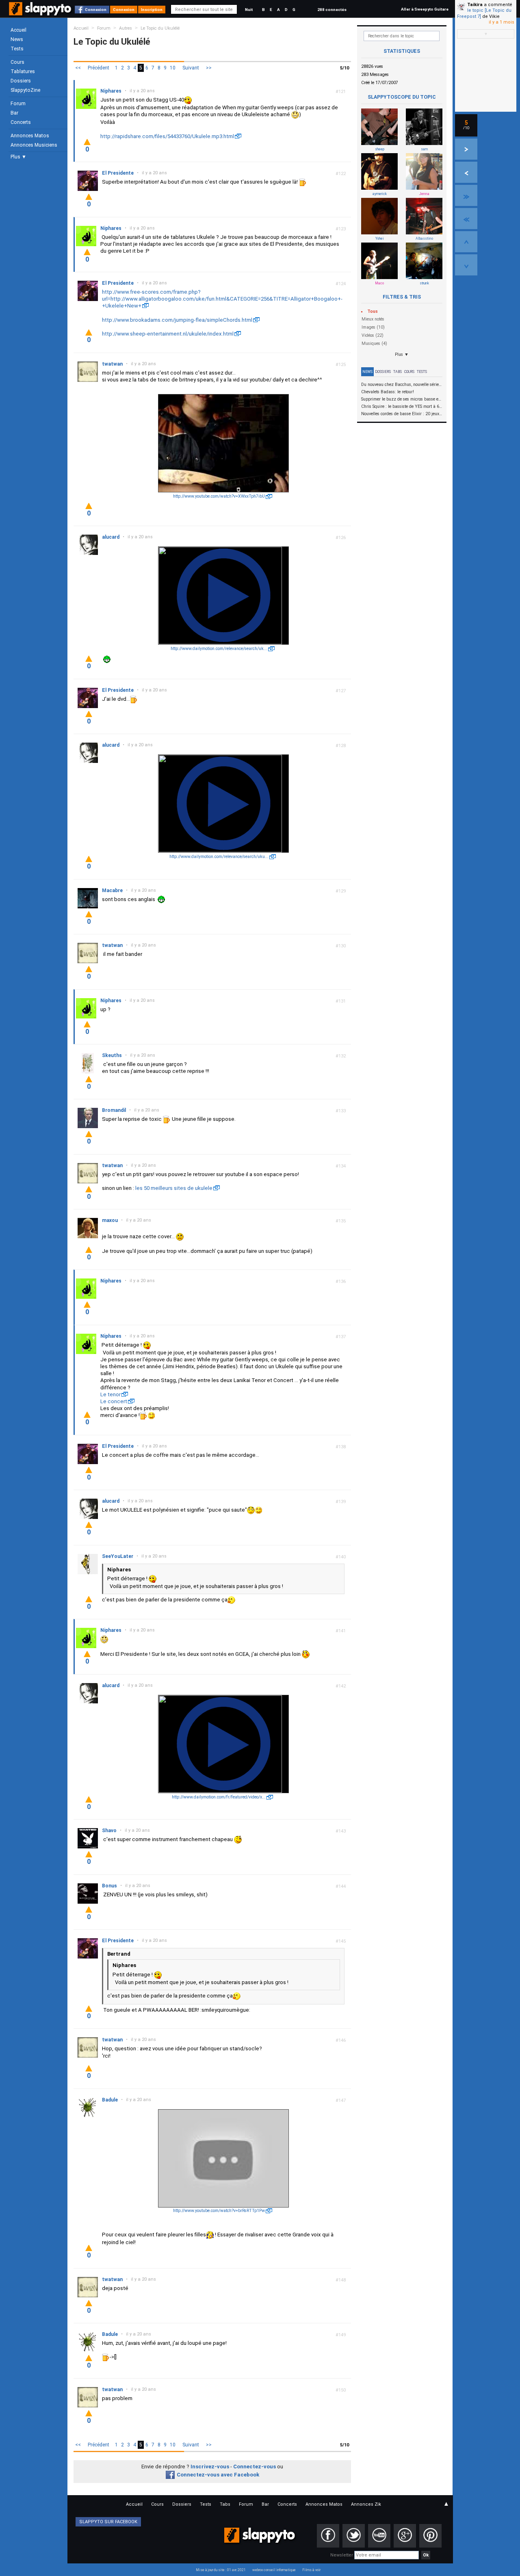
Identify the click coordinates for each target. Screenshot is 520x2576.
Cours (17, 62)
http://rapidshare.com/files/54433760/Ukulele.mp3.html (167, 136)
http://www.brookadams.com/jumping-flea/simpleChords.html (177, 320)
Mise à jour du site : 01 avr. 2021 (221, 2570)
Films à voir (311, 2570)
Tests (17, 49)
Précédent (99, 68)
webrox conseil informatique (274, 2570)
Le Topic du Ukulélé (160, 28)
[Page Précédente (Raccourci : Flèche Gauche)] (466, 172)
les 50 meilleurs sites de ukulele (174, 1188)
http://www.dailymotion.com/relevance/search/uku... (219, 857)
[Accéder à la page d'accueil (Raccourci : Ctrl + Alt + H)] (41, 13)
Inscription (152, 10)
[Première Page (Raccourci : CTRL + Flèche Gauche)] (466, 219)
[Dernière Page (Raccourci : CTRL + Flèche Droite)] (466, 195)
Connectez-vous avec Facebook (218, 2475)
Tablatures (23, 71)
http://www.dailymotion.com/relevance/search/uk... (219, 649)
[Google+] (405, 2536)
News (17, 39)
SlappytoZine (25, 90)
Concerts (21, 122)
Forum (18, 104)
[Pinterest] (430, 2536)
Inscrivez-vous (210, 2467)
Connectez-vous (255, 2467)
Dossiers (21, 81)
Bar (14, 113)
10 (173, 68)
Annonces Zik (366, 2504)
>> (209, 68)
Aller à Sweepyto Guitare (425, 9)
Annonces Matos (30, 136)
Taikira (475, 5)
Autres (126, 28)
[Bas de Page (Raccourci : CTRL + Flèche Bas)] (466, 265)
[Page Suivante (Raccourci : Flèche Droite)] (466, 149)
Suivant (191, 68)
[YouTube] (379, 2536)
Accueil (18, 30)
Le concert (114, 1401)
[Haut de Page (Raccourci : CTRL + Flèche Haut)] (466, 242)
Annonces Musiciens (34, 145)
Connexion (96, 10)
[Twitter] (354, 2536)
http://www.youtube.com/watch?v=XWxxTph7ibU (219, 496)
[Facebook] (328, 2536)
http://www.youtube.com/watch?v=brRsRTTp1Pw (219, 2211)
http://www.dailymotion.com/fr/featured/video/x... (219, 1797)
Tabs (398, 372)
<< (78, 68)
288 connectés (332, 10)
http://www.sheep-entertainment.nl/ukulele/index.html (168, 334)
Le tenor (110, 1394)
